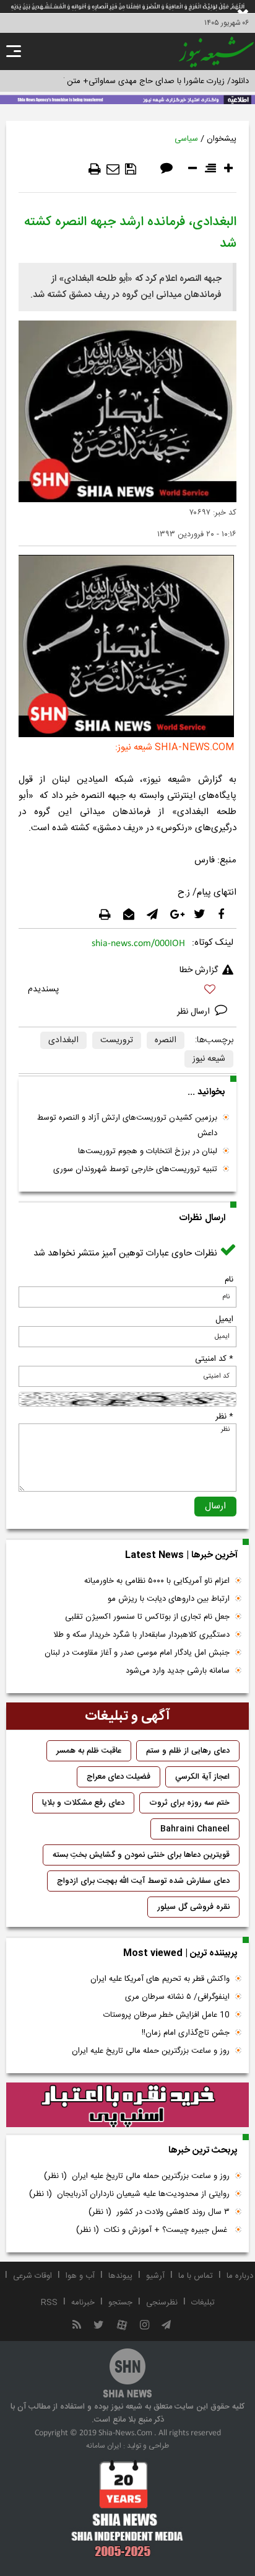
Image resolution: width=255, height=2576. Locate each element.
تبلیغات (203, 2303)
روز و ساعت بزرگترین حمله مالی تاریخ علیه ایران (151, 2051)
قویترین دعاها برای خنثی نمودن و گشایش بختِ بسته (141, 1855)
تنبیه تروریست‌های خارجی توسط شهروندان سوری (135, 1169)
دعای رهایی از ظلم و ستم (188, 1751)
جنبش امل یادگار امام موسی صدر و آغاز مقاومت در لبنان (137, 1653)
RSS (49, 2303)
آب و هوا (80, 2276)
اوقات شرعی (32, 2276)
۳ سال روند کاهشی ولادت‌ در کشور (159, 2212)
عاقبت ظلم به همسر (89, 1751)
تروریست (117, 1040)
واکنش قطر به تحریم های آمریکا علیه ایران (160, 1979)
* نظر (224, 1417)
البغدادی (63, 1040)
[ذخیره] (131, 169)
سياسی (186, 139)
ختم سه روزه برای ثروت (189, 1803)
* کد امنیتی (214, 1359)
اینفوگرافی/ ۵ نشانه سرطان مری (177, 1997)
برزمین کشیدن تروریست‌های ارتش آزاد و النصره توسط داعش (127, 1126)
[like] (127, 991)
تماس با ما (196, 2276)
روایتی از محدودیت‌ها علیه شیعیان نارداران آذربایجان (129, 2194)
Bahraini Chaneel (195, 1829)
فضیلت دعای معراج (119, 1777)
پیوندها (120, 2276)
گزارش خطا (199, 970)
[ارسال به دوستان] (113, 169)
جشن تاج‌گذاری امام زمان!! (184, 2033)
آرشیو (155, 2276)
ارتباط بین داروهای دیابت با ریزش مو (169, 1599)
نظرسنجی (162, 2303)
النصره (166, 1040)
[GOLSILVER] (127, 2105)
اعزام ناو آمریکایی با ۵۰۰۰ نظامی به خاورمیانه (157, 1581)
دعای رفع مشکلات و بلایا (83, 1803)
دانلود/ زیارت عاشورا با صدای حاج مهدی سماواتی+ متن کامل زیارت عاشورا (127, 81)
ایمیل (224, 1319)
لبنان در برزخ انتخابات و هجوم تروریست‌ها (148, 1151)
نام (229, 1280)
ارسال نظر (195, 1012)
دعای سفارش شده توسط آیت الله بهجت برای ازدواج (143, 1881)
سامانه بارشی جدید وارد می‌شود (178, 1671)
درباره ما (240, 2276)
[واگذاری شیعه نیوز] (127, 99)
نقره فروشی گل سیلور (193, 1907)
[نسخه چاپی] (95, 169)
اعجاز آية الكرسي (202, 1777)
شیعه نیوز (209, 1059)
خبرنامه (83, 2303)
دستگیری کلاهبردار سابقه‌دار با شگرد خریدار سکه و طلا (141, 1635)
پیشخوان (222, 139)
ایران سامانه (104, 2446)
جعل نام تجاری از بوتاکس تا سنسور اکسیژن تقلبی (147, 1617)
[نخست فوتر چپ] (127, 2508)
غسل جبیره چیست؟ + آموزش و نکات (153, 2230)
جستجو (120, 2303)
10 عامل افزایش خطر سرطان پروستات (166, 2015)
